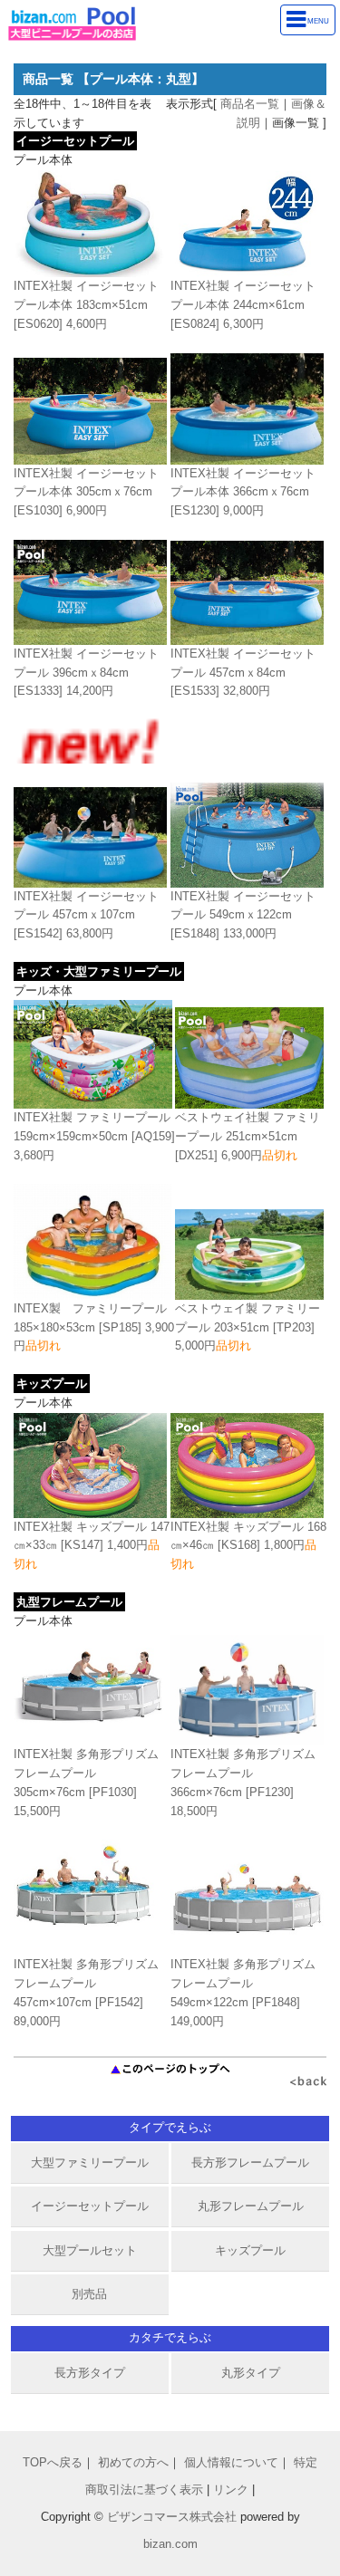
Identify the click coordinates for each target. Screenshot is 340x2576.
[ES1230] (243, 492)
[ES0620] (86, 305)
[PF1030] (86, 1782)
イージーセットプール (90, 2206)
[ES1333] (86, 673)
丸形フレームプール (251, 2206)
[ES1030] (86, 492)
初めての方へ (133, 2462)
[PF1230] (243, 1782)
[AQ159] (94, 1136)
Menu (317, 22)
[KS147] (92, 1546)
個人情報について (231, 2462)
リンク (231, 2489)
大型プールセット (90, 2250)
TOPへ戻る (53, 2462)
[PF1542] (86, 1992)
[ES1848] (243, 915)
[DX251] (248, 1136)
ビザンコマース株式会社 (172, 2517)
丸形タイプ (251, 2373)
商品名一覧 (250, 104)
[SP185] (94, 1327)
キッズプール (250, 2250)
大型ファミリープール (90, 2163)
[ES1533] (243, 673)
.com (170, 2544)
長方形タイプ (90, 2373)
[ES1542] (86, 915)
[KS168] (248, 1546)
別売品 (89, 2294)
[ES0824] (243, 305)
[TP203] (248, 1327)
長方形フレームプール (250, 2163)
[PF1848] (243, 1992)
